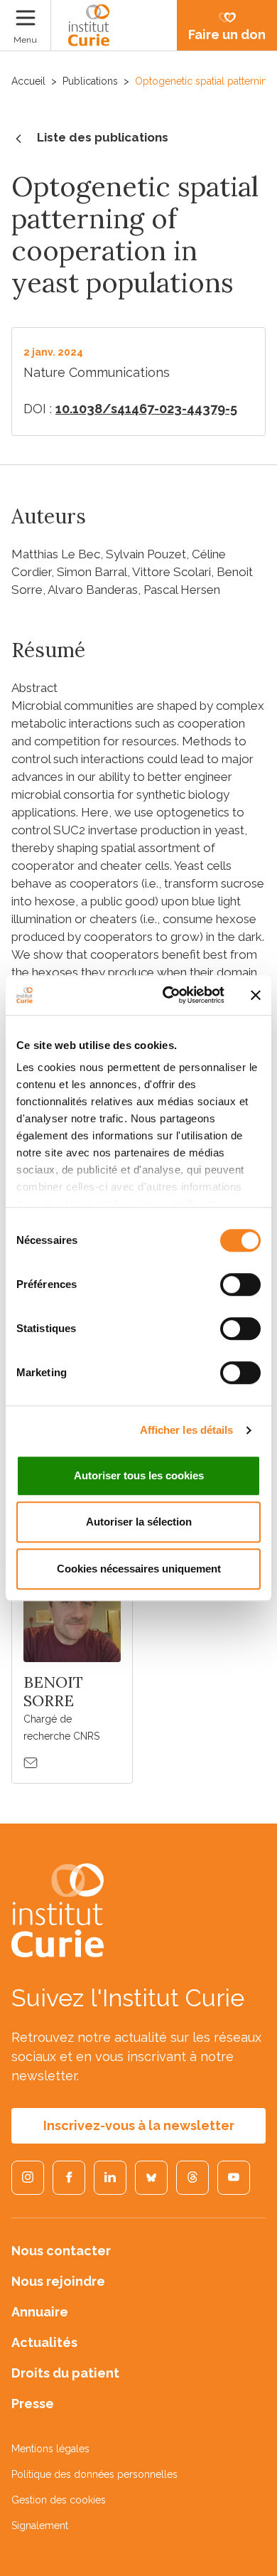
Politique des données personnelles (94, 2474)
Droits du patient (65, 2373)
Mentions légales (50, 2449)
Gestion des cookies (59, 2500)
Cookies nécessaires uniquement (139, 1569)
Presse (33, 2404)
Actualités (44, 2342)
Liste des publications (103, 137)
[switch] (240, 1284)
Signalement (40, 2526)
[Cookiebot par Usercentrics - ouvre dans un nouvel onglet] (168, 995)
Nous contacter (61, 2251)
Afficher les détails (187, 1430)
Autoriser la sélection (139, 1522)
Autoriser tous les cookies (139, 1475)
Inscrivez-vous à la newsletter (139, 2125)
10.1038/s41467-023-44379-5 (146, 409)
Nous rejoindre (58, 2281)
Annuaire (40, 2312)
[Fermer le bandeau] (256, 995)
